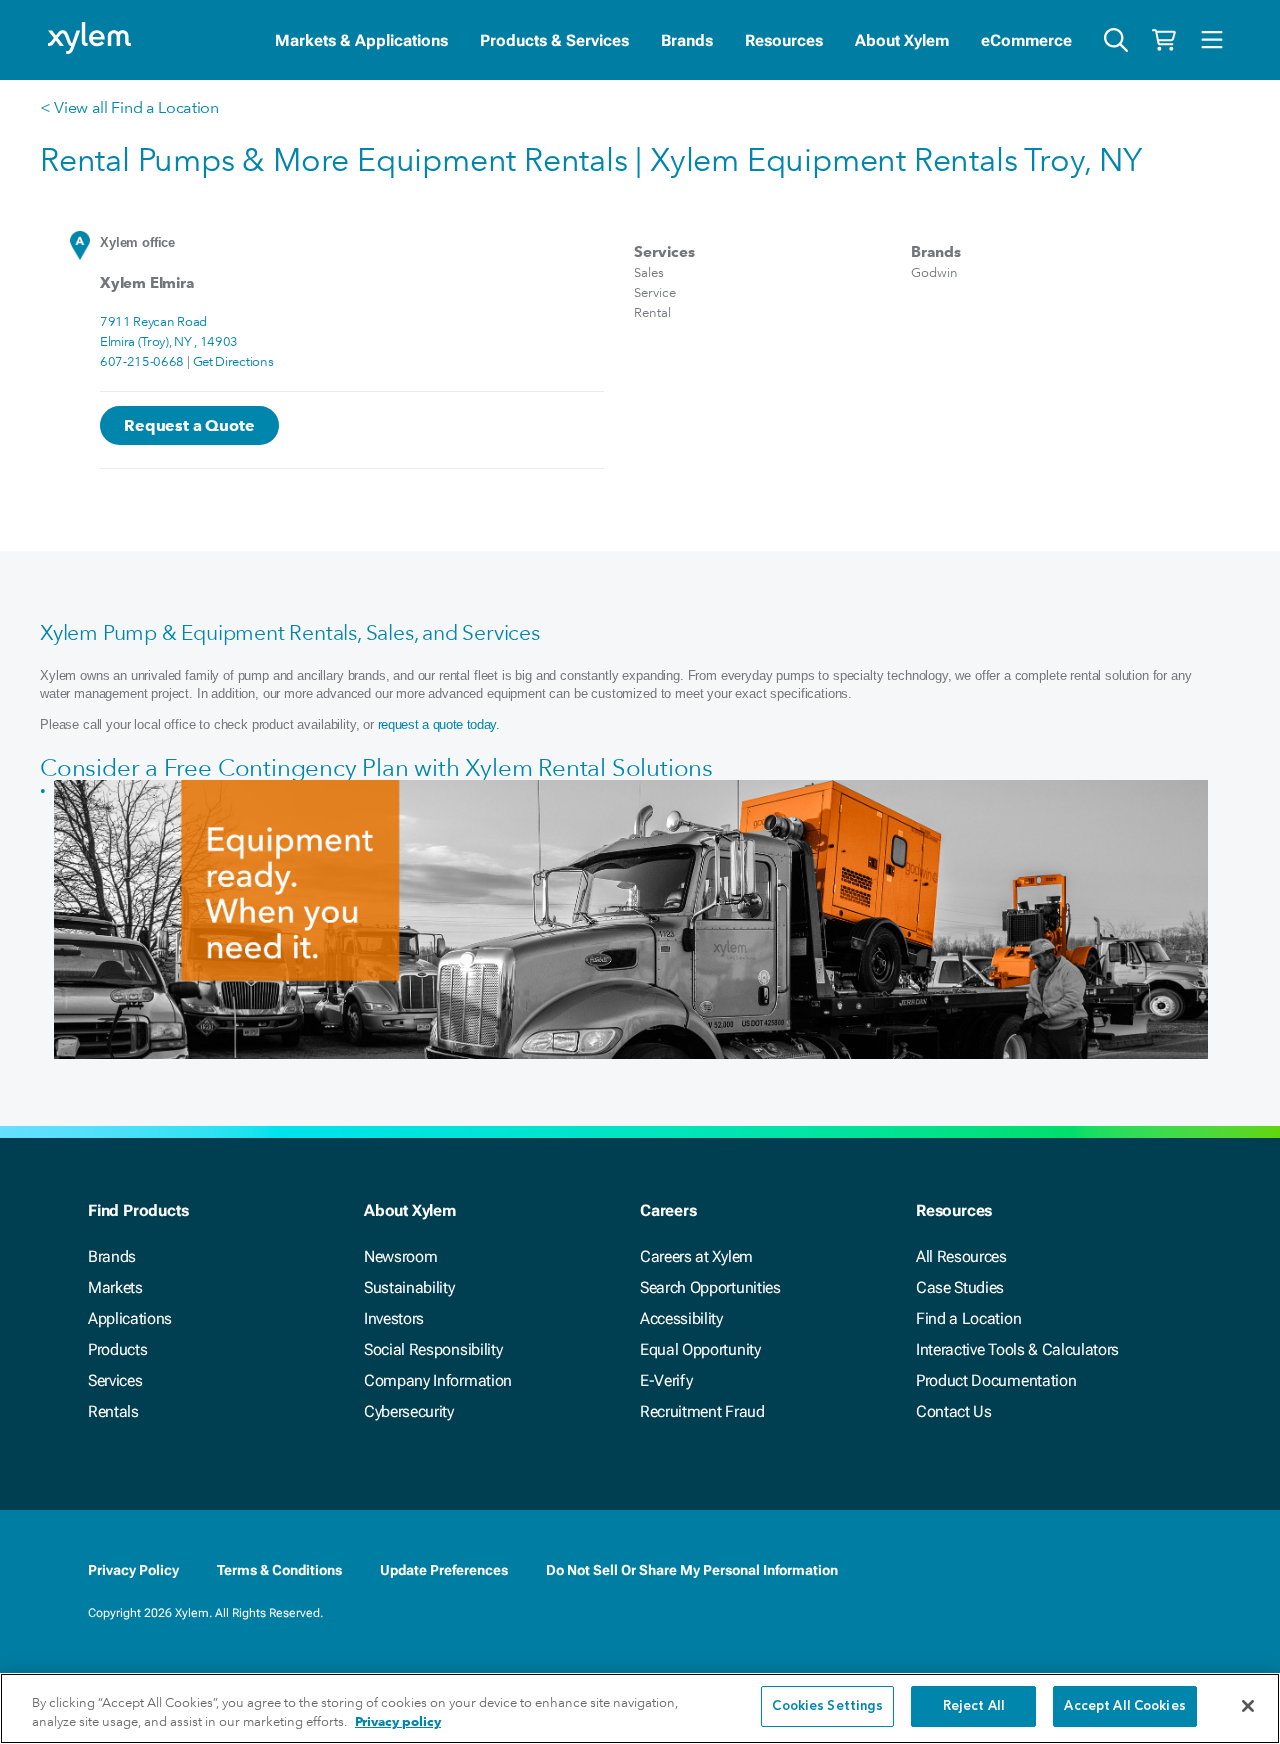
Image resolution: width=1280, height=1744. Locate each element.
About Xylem (902, 40)
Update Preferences (444, 1570)
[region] (640, 1708)
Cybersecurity (409, 1411)
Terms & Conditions (279, 1570)
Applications (130, 1318)
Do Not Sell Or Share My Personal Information (692, 1570)
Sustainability (409, 1287)
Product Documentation (996, 1380)
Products (117, 1349)
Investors (394, 1318)
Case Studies (960, 1287)
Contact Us (954, 1411)
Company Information (438, 1380)
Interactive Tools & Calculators (1017, 1349)
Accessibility (681, 1318)
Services (115, 1380)
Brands (687, 40)
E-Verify (666, 1380)
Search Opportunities (710, 1287)
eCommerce (1026, 40)
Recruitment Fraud (702, 1411)
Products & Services (554, 40)
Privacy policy (398, 1722)
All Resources (961, 1256)
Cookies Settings (827, 1706)
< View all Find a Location (129, 107)
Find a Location (968, 1318)
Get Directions (233, 361)
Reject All (974, 1706)
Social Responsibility (433, 1349)
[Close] (1248, 1706)
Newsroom (400, 1256)
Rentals (113, 1411)
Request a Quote (189, 425)
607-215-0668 (142, 361)
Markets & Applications (361, 40)
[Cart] (1164, 40)
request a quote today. (439, 724)
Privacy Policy (133, 1570)
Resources (784, 40)
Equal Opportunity (700, 1349)
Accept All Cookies (1124, 1706)
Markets (115, 1287)
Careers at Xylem (696, 1256)
